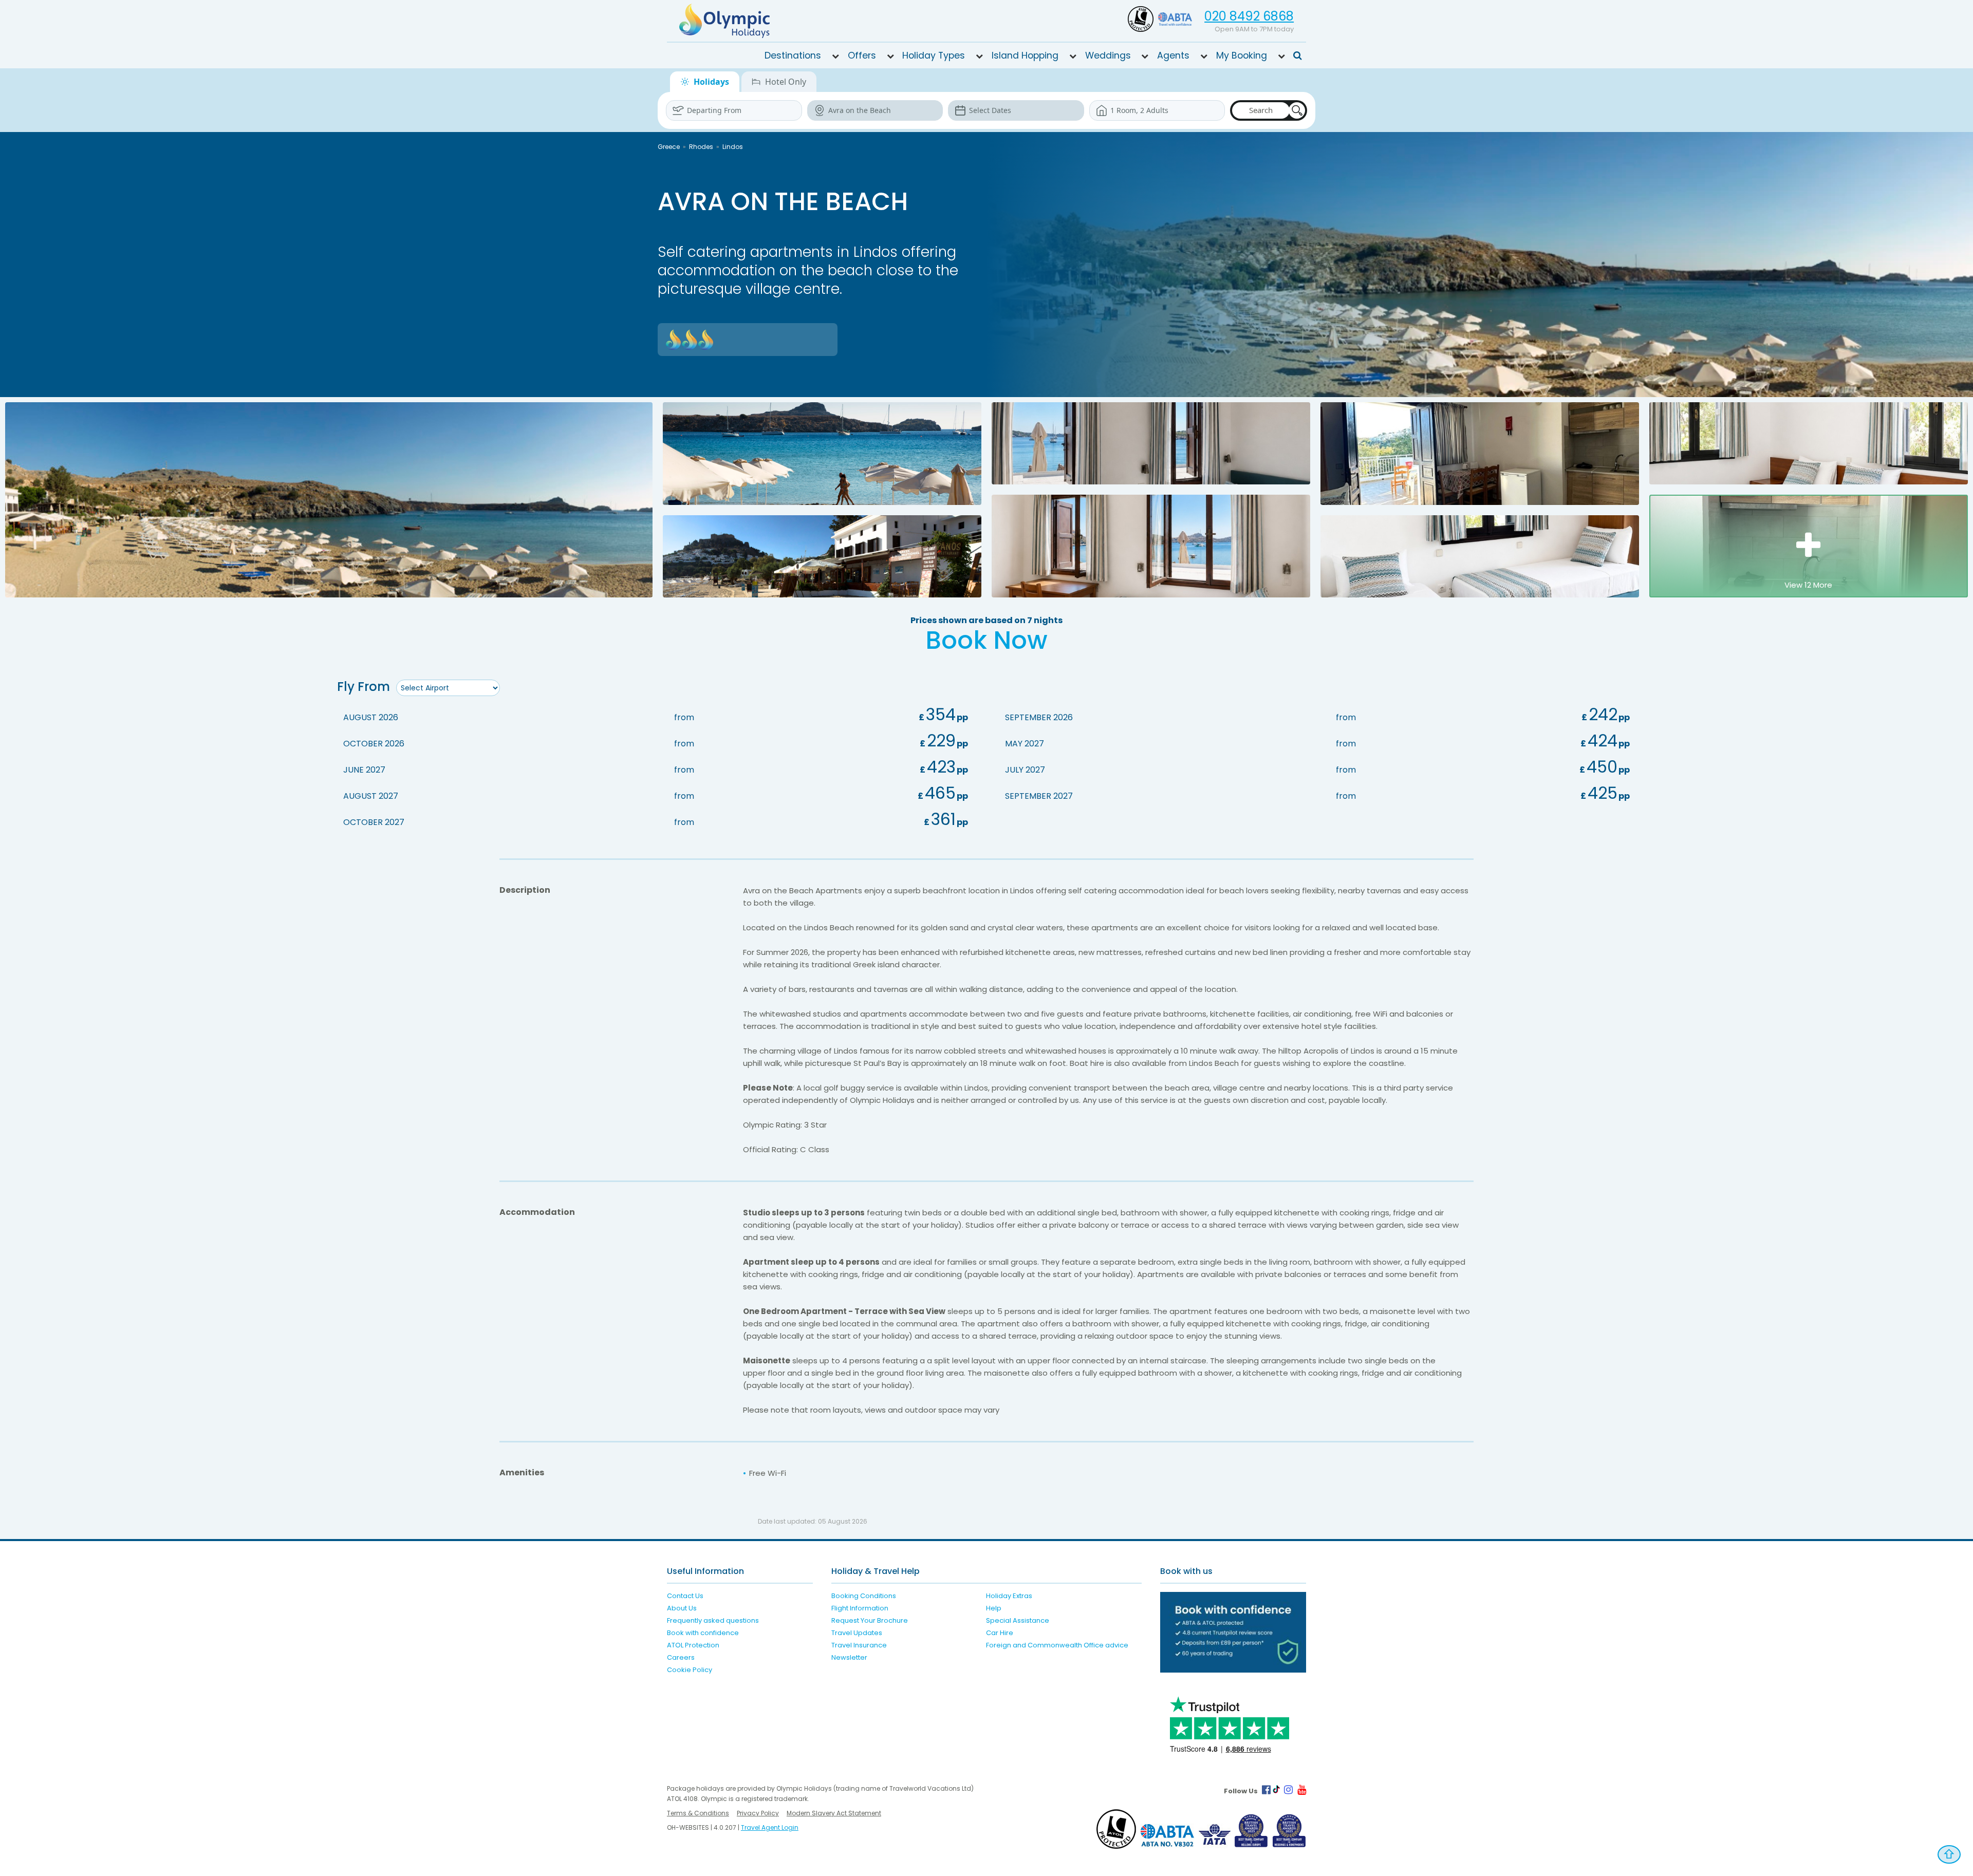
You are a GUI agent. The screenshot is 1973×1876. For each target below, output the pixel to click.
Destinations (793, 55)
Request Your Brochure (870, 1620)
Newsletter (849, 1657)
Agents (1173, 55)
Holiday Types (934, 55)
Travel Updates (857, 1633)
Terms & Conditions (698, 1813)
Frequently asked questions (713, 1620)
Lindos (733, 147)
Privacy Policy (758, 1813)
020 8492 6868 (1249, 16)
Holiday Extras (1009, 1596)
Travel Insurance (859, 1645)
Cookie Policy (690, 1670)
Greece (669, 147)
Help (994, 1608)
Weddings (1108, 55)
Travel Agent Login (770, 1827)
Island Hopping (1025, 55)
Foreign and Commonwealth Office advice (1057, 1645)
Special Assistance (1018, 1620)
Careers (681, 1657)
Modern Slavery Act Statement (834, 1813)
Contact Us (685, 1596)
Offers (862, 55)
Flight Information (860, 1608)
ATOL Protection (693, 1645)
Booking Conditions (864, 1596)
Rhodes (701, 147)
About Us (682, 1608)
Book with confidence (703, 1633)
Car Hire (1000, 1633)
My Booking (1242, 55)
